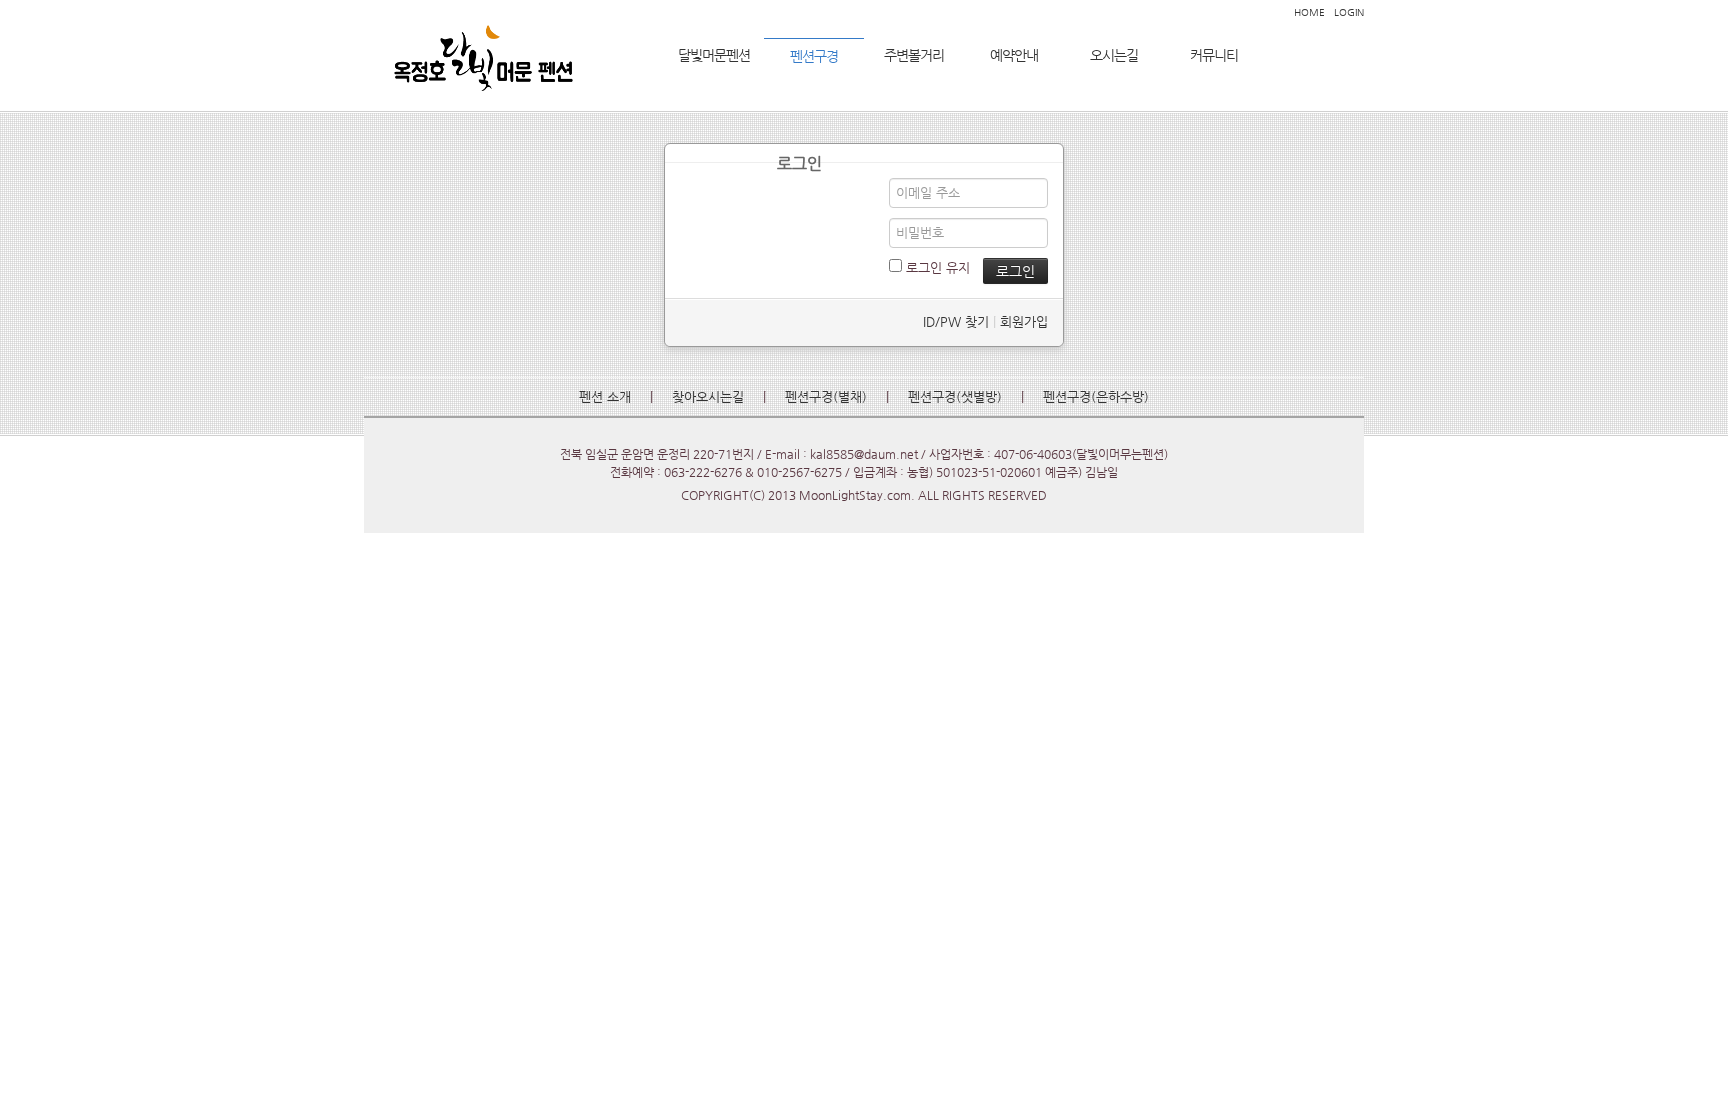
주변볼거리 (914, 55)
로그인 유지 (936, 267)
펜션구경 (814, 56)
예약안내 (1014, 55)
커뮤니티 (1214, 55)
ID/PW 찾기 (956, 321)
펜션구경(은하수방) (1096, 396)
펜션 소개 (605, 396)
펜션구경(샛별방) (955, 396)
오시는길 (1114, 55)
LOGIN (1349, 12)
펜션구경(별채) (826, 396)
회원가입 (1024, 321)
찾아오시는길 (708, 396)
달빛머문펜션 (714, 55)
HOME (1309, 12)
